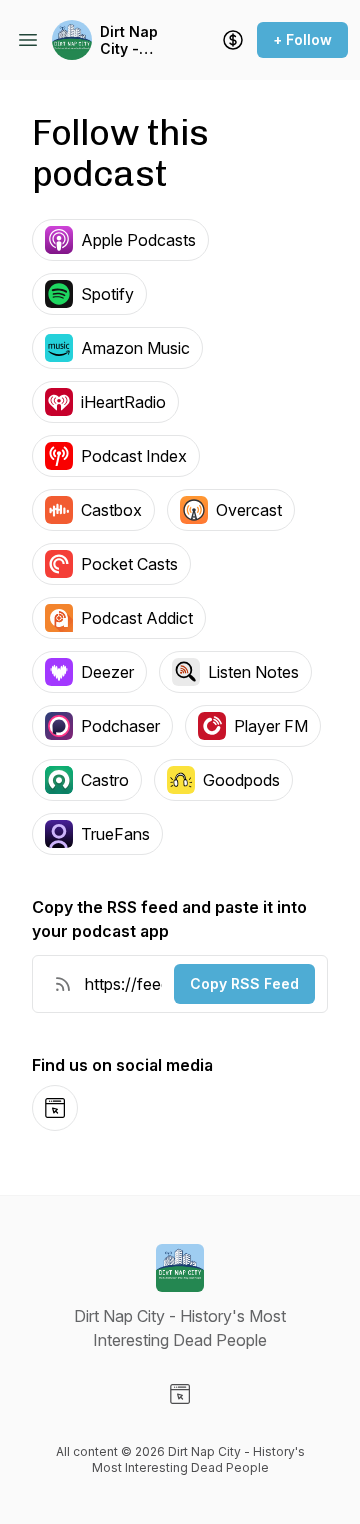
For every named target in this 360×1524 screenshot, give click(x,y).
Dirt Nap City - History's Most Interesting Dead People (138, 40)
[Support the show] (233, 40)
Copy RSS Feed (244, 983)
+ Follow (302, 39)
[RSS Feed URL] (63, 984)
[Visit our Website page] (180, 1394)
